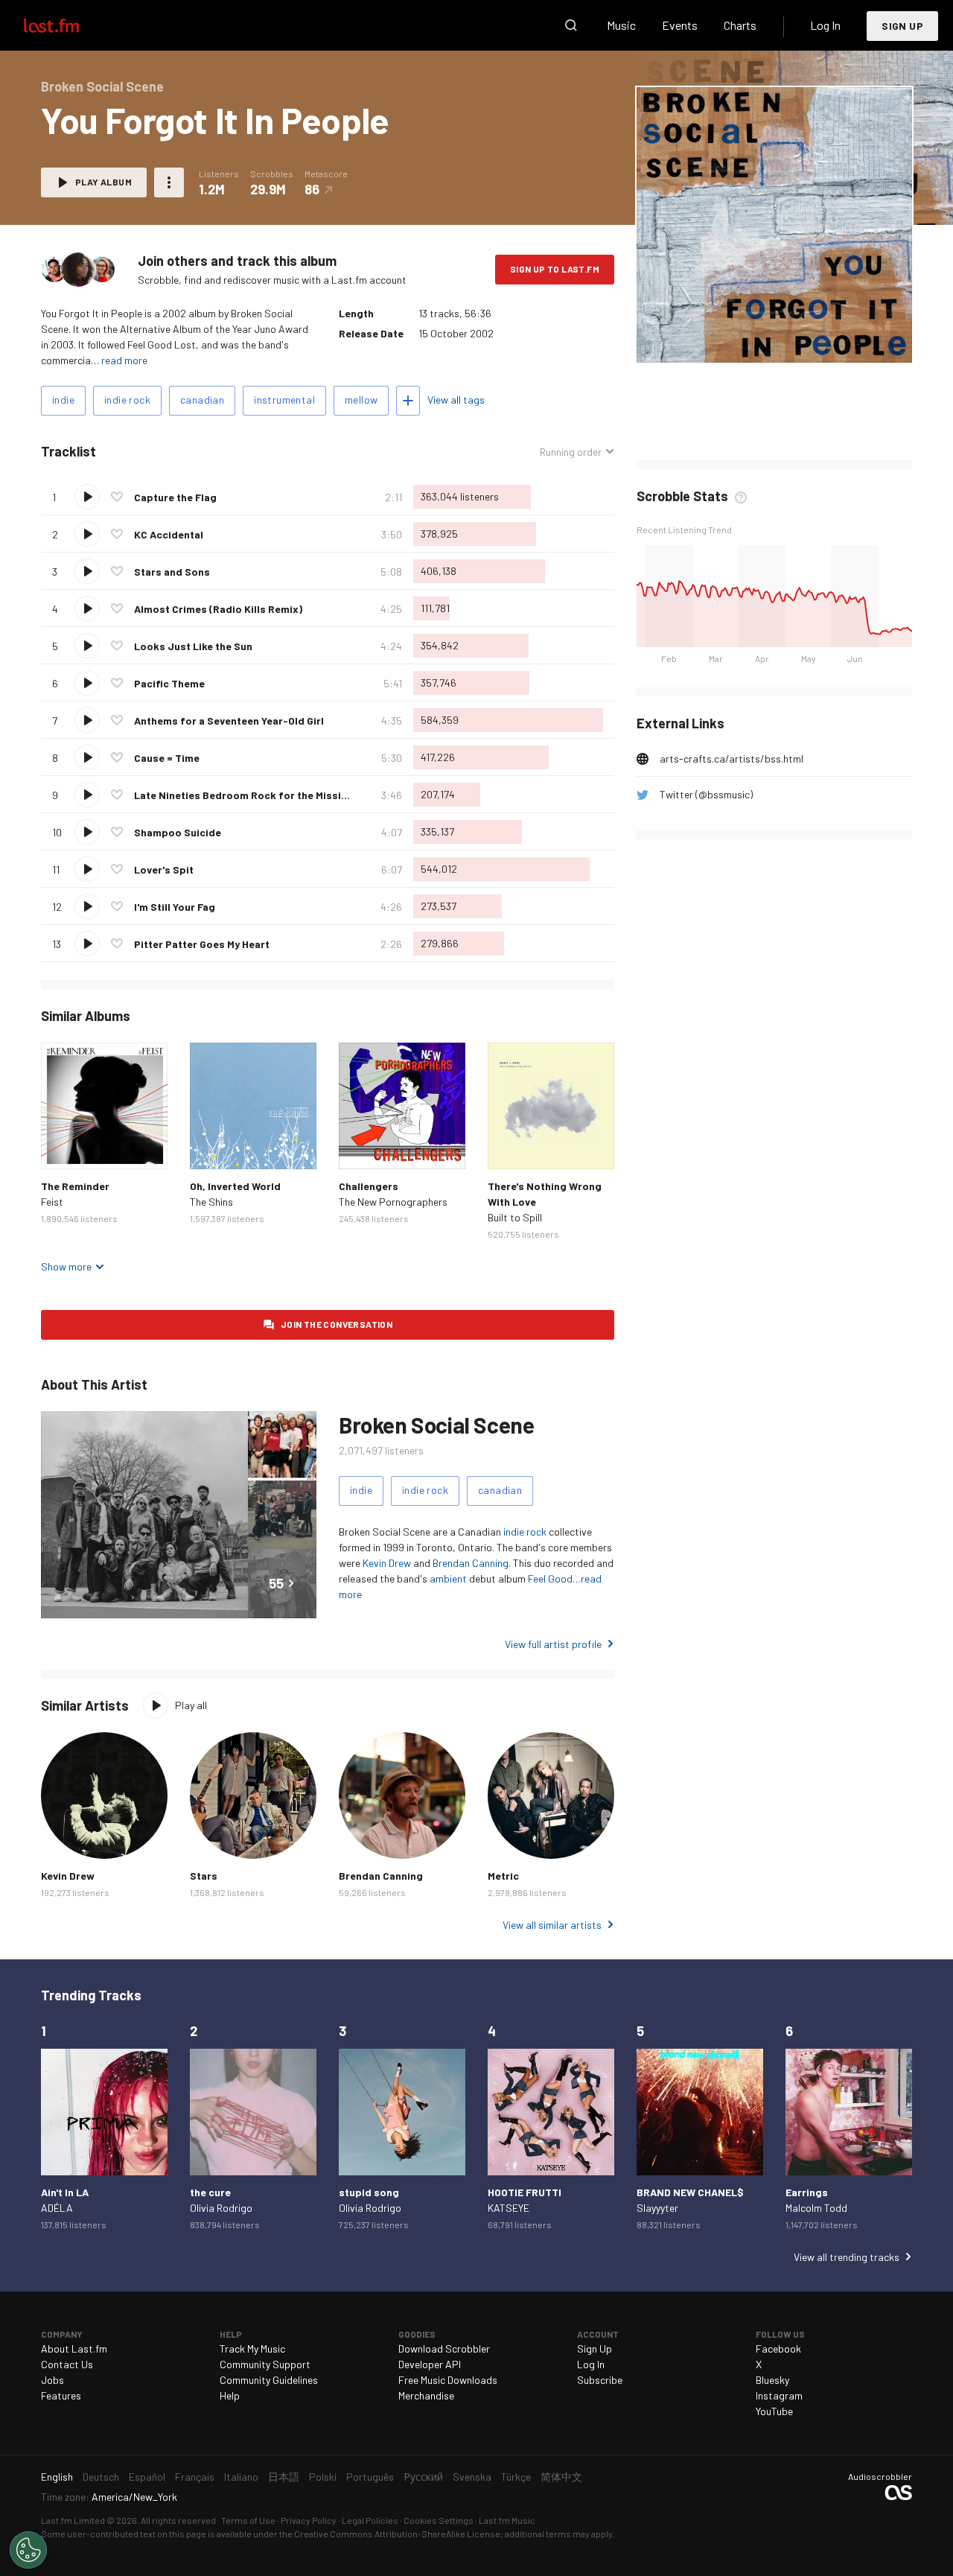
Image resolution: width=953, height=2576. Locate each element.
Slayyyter (657, 2208)
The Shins (211, 1202)
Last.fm (68, 25)
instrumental (284, 400)
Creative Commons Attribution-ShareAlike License (397, 2534)
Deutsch (101, 2477)
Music (621, 25)
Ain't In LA (65, 2192)
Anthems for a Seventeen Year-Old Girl (229, 721)
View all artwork (804, 341)
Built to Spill (515, 1217)
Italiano (241, 2477)
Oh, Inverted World (235, 1186)
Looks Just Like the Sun (193, 646)
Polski (323, 2477)
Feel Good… (554, 1578)
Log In (825, 25)
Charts (740, 25)
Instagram (779, 2395)
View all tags (456, 400)
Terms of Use (248, 2520)
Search (571, 25)
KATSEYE (509, 2208)
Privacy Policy (309, 2520)
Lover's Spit (164, 869)
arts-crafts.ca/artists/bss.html (732, 759)
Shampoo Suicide (178, 832)
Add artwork (724, 341)
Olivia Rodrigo (221, 2208)
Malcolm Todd (816, 2208)
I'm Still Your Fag (175, 907)
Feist (52, 1202)
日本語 (284, 2477)
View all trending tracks (847, 2257)
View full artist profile (553, 1644)
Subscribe (600, 2380)
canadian (202, 400)
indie (63, 400)
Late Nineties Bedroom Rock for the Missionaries (256, 795)
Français (195, 2477)
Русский (423, 2477)
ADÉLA (57, 2208)
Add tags (408, 401)
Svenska (472, 2477)
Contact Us (67, 2364)
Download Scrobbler (444, 2348)
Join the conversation (337, 1324)
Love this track (117, 497)
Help (230, 2395)
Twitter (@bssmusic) (706, 794)
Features (61, 2395)
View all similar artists (552, 1925)
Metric (503, 1876)
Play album (103, 182)
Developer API (430, 2364)
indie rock (127, 400)
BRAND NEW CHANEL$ (690, 2192)
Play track (87, 497)
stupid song (369, 2192)
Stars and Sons (172, 572)
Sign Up (902, 26)
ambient (448, 1578)
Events (680, 25)
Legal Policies (370, 2520)
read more (124, 360)
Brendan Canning (471, 1563)
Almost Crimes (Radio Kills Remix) (218, 609)
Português (370, 2477)
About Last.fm (74, 2348)
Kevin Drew (387, 1563)
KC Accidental (169, 534)
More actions (169, 182)
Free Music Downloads (448, 2380)
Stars (204, 1876)
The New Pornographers (393, 1202)
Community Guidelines (269, 2380)
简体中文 (561, 2477)
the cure (210, 2192)
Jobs (52, 2380)
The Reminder (75, 1186)
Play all (191, 1705)
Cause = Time (167, 758)
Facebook (778, 2348)
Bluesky (772, 2380)
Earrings (807, 2192)
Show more (66, 1266)
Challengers (369, 1186)
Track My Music (252, 2348)
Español (147, 2477)
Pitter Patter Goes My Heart (202, 944)
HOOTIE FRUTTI (525, 2192)
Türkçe (516, 2477)
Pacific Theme (169, 683)
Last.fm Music (507, 2520)
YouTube (774, 2411)
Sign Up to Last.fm (555, 269)
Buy (64, 1146)
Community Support (265, 2364)
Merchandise (426, 2395)
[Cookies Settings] (28, 2550)
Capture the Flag (175, 497)
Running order (571, 452)
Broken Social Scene (436, 1425)
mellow (361, 400)
